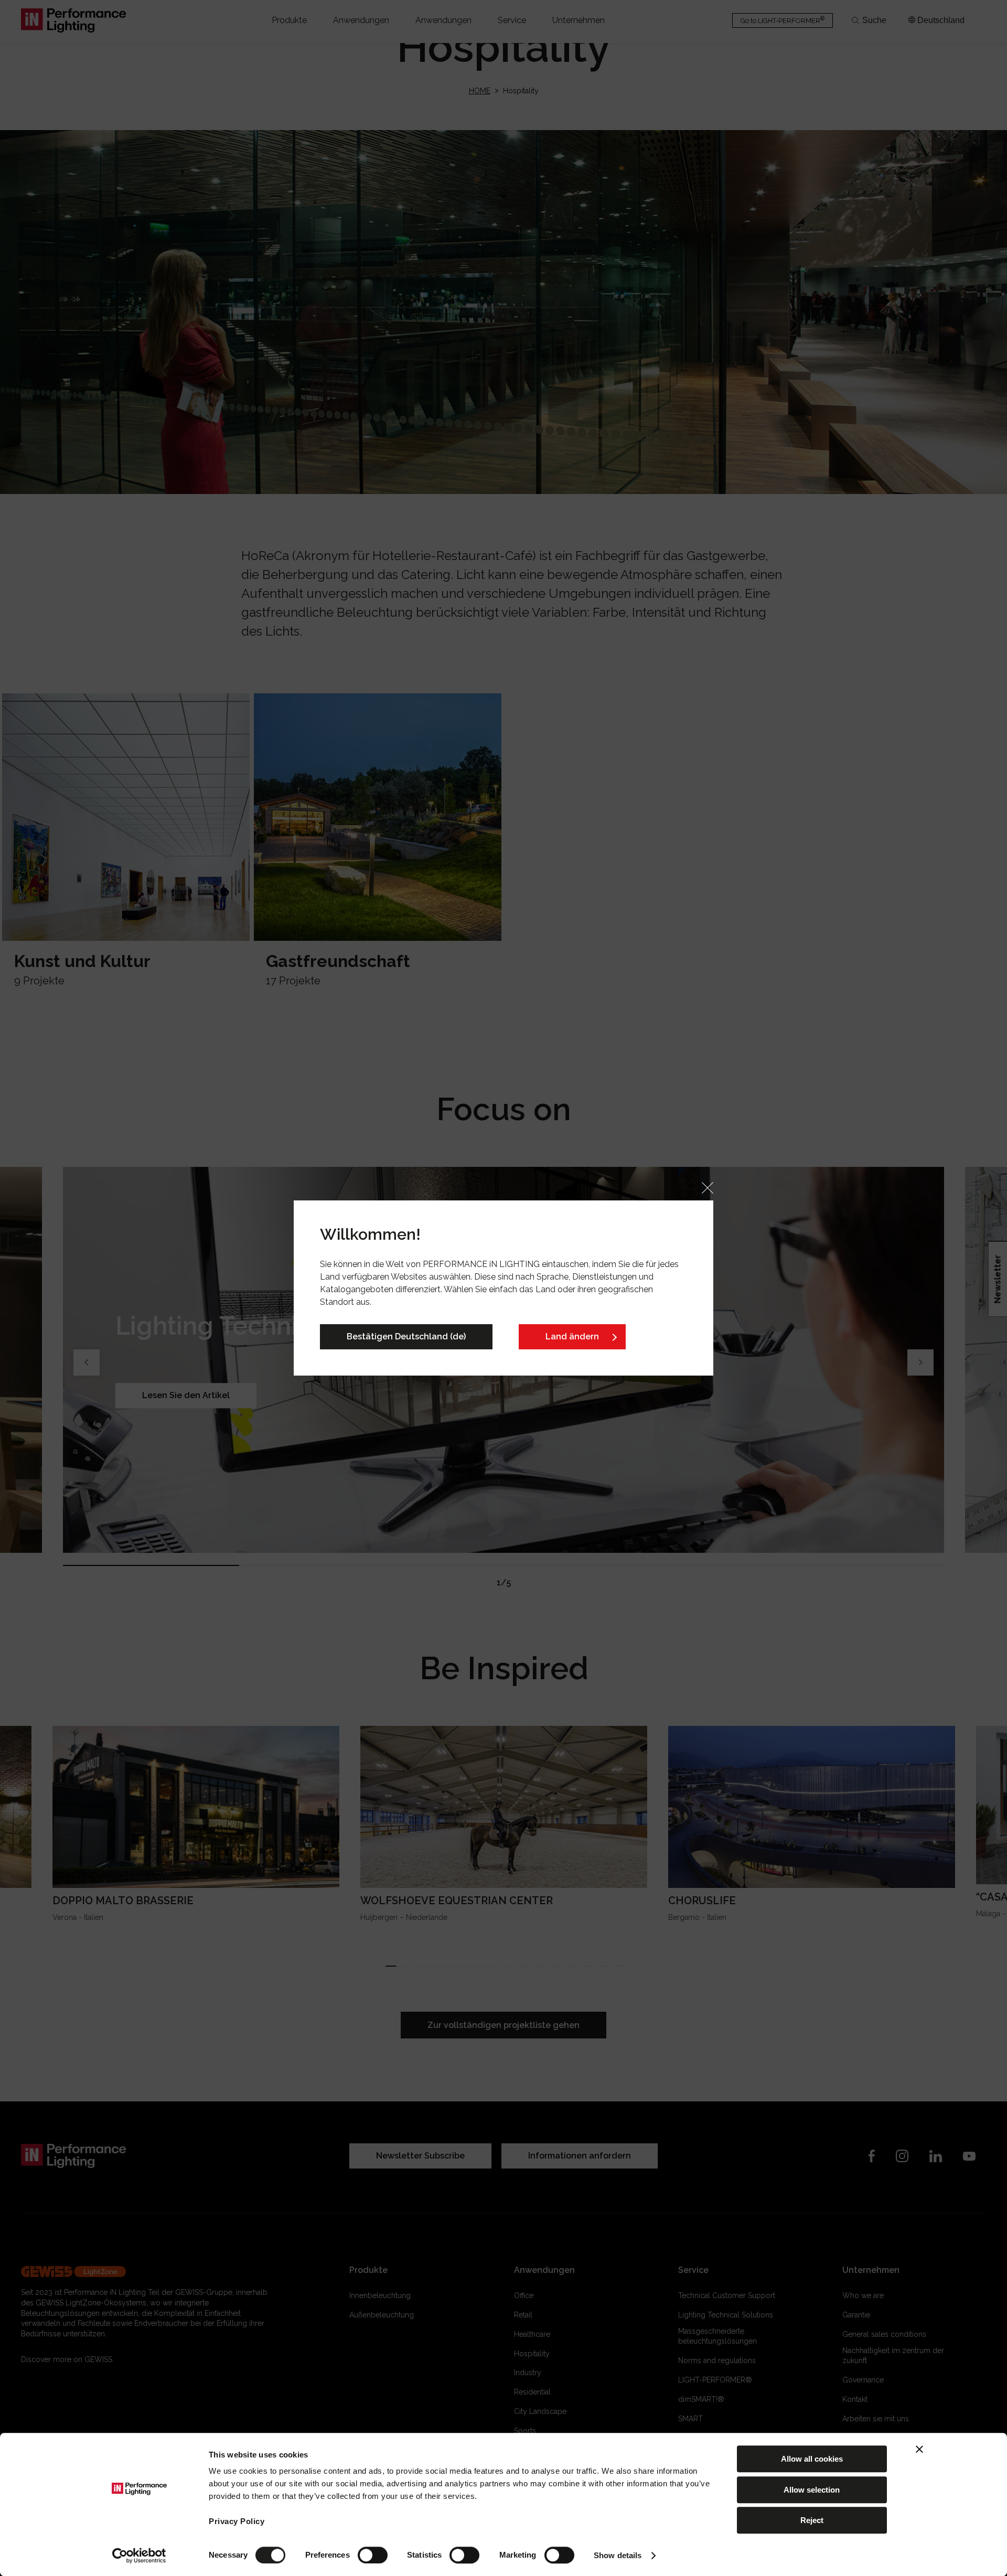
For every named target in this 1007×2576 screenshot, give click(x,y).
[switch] (373, 2555)
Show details (618, 2555)
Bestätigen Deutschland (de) (406, 1337)
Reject (812, 2520)
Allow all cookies (812, 2459)
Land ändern (572, 1337)
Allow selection (812, 2490)
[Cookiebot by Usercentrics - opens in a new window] (139, 2556)
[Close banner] (919, 2449)
